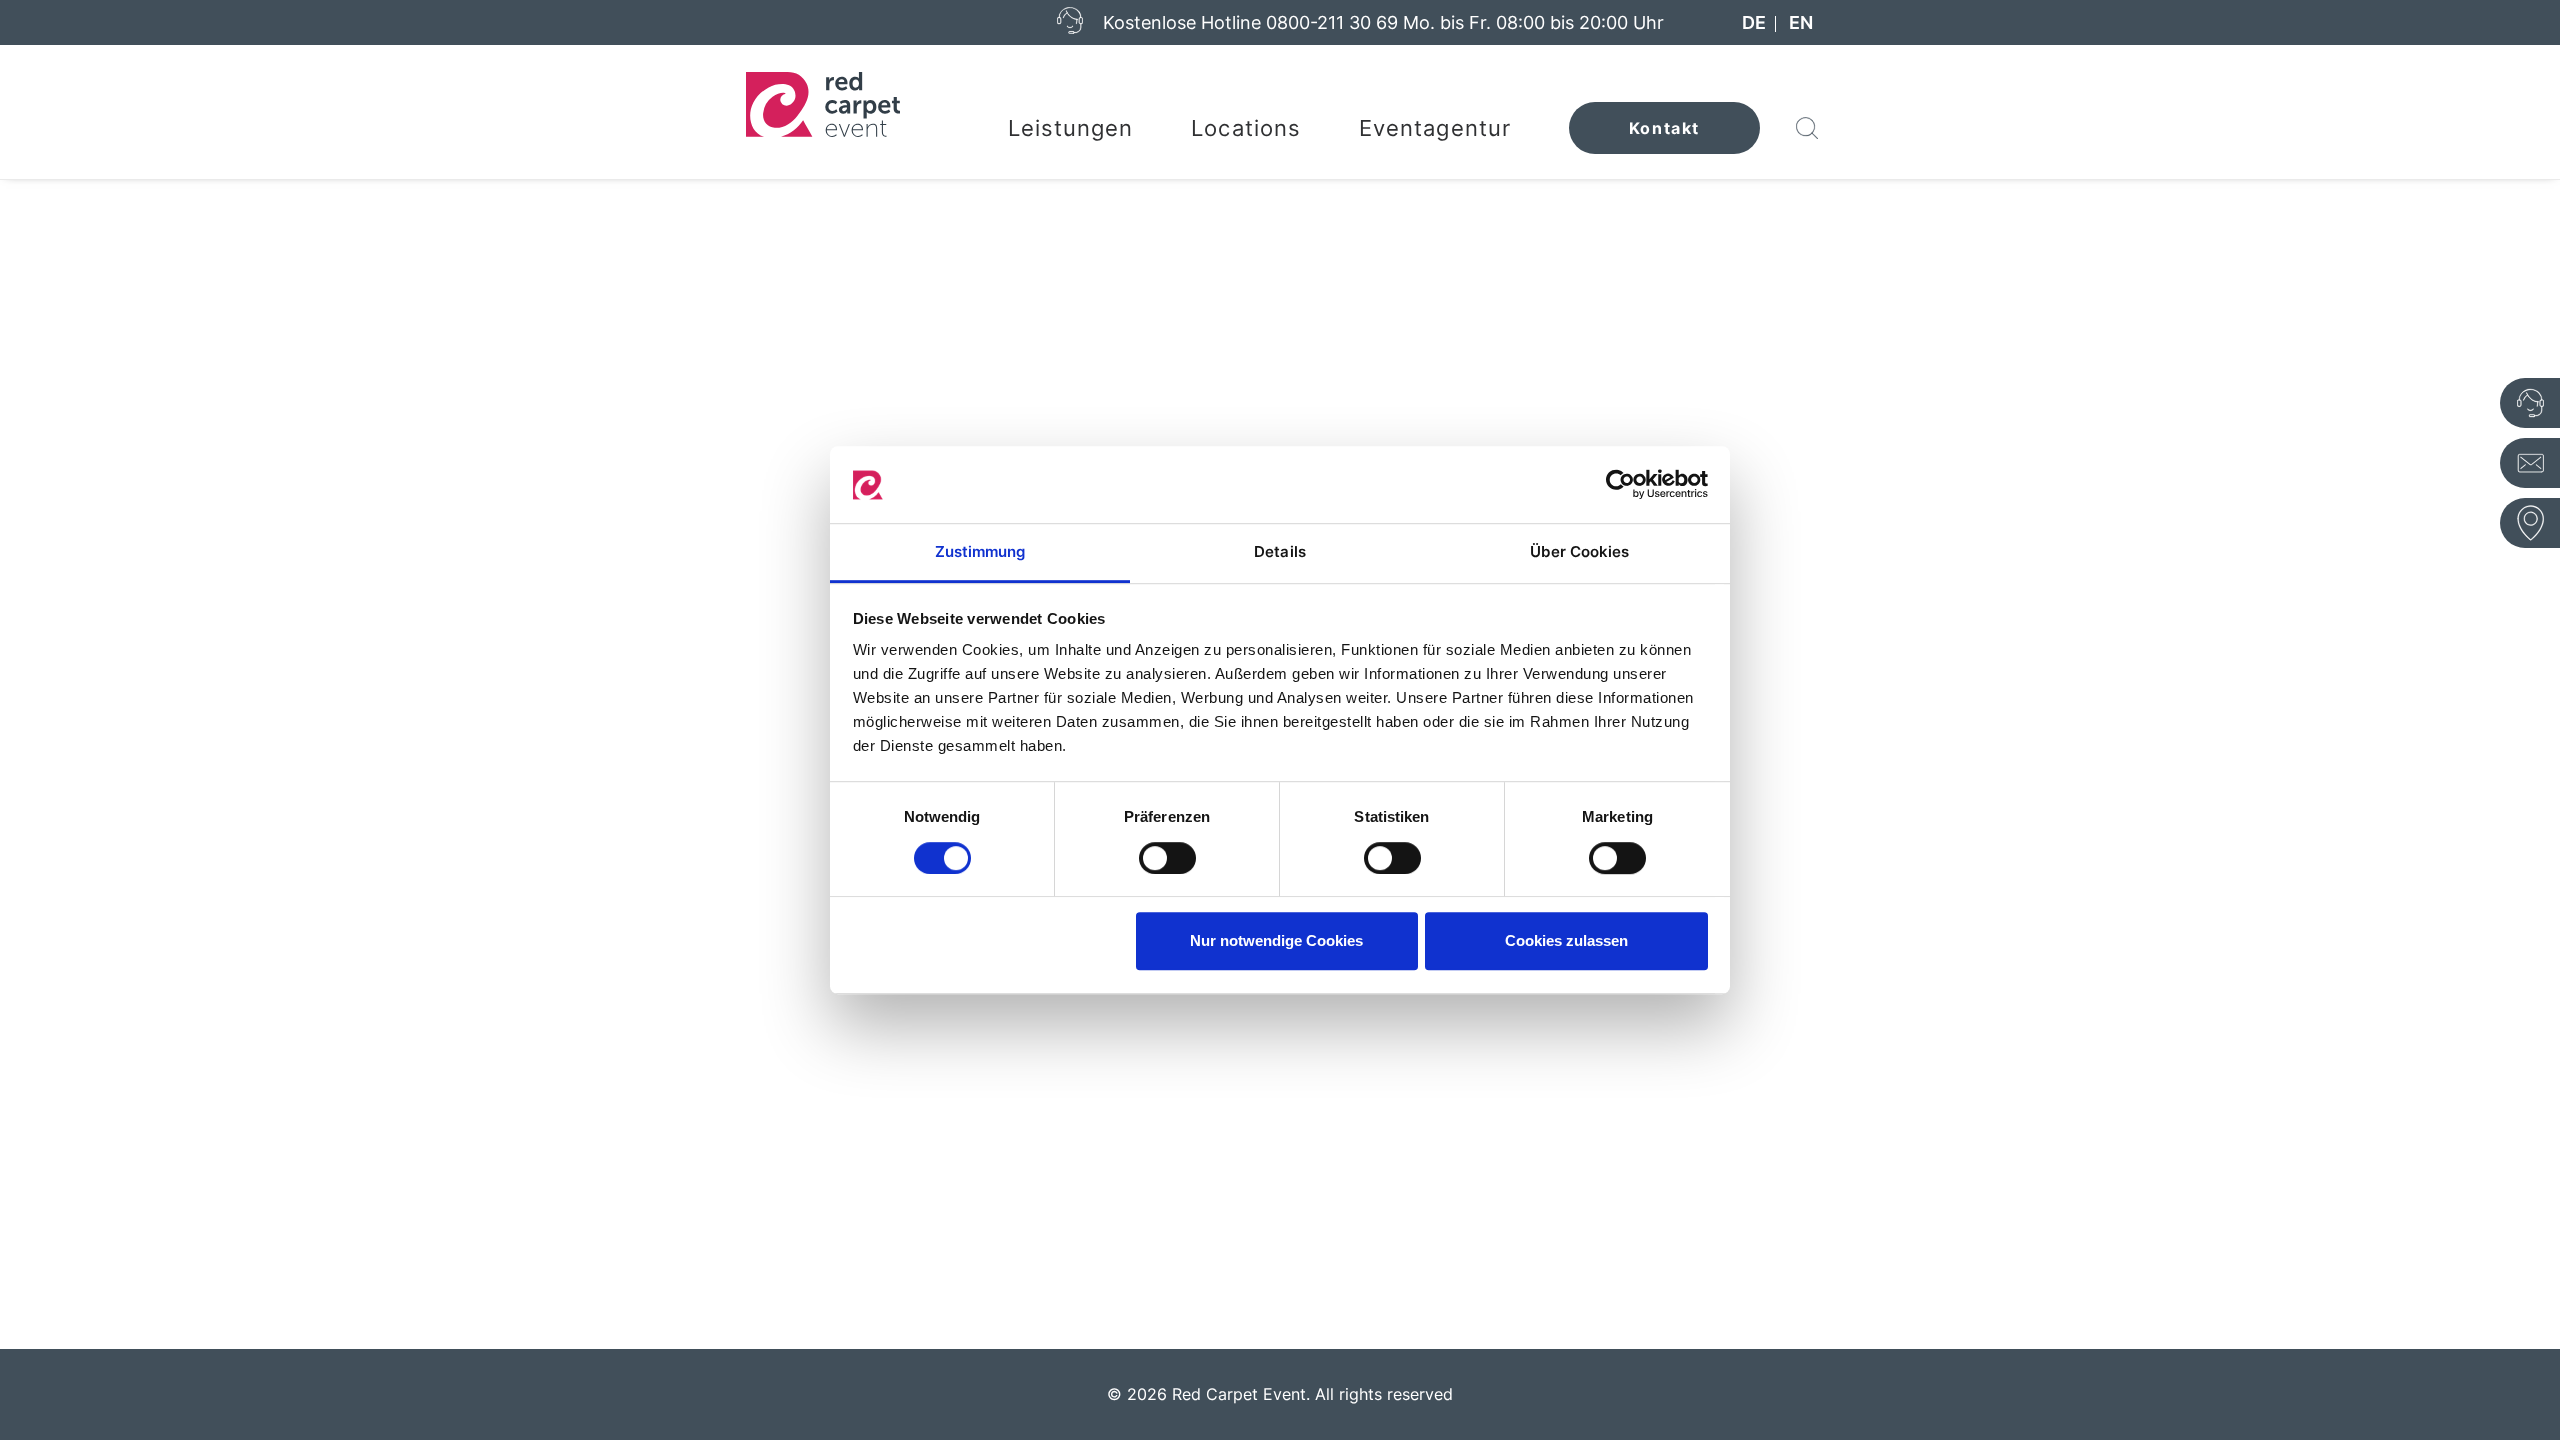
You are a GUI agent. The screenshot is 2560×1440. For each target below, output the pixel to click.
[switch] (1167, 858)
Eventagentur (1435, 128)
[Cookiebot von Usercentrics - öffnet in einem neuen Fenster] (1620, 485)
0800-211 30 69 (1332, 22)
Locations (1246, 128)
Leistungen (1071, 128)
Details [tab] (1280, 551)
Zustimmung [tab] (980, 551)
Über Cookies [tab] (1579, 551)
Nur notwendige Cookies (1276, 940)
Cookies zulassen (1566, 940)
